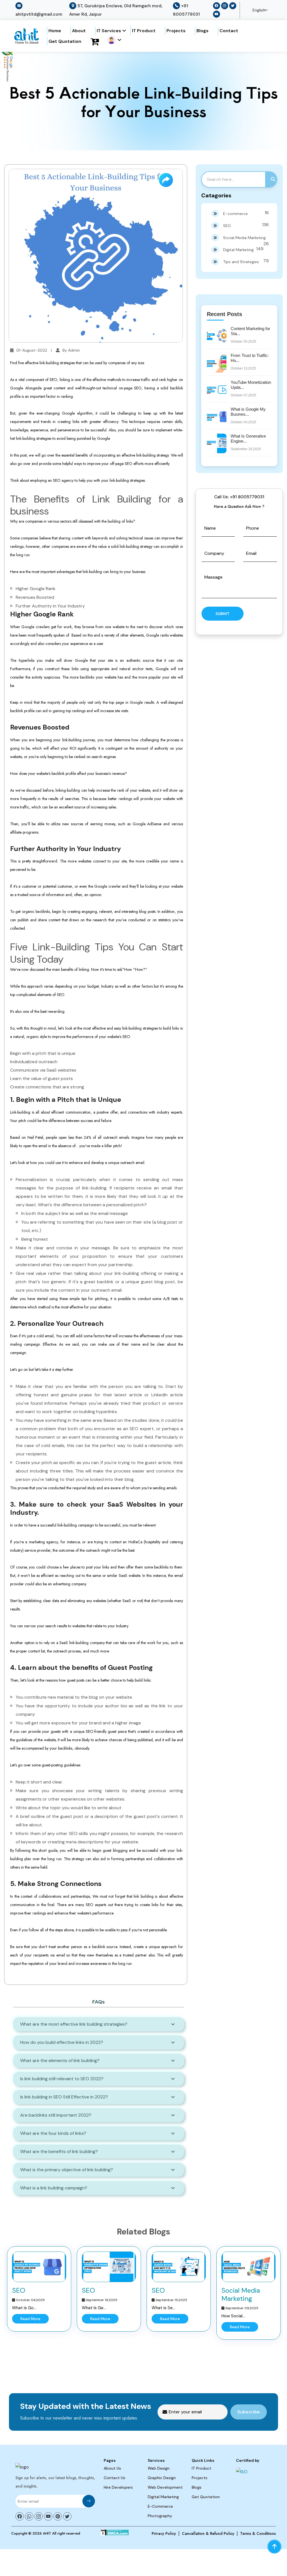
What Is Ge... (94, 2308)
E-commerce (246, 213)
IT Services (109, 31)
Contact (229, 31)
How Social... (233, 2316)
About (79, 31)
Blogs (202, 31)
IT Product (144, 31)
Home (55, 31)
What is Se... (163, 2308)
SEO (246, 225)
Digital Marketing (243, 249)
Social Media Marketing (246, 239)
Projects (176, 31)
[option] (39, 2289)
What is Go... (24, 2308)
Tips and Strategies (246, 261)
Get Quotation (65, 41)
